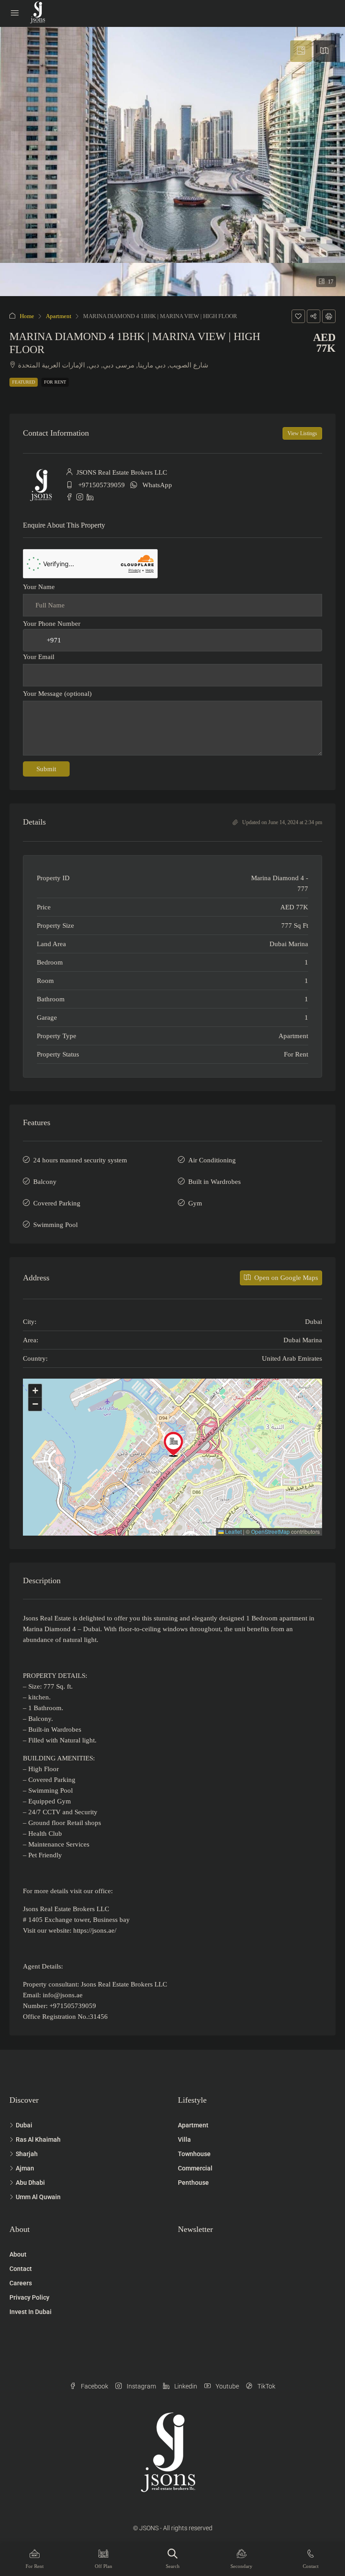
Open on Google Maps (285, 1278)
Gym (195, 1203)
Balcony (45, 1182)
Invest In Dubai (31, 2312)
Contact (21, 2269)
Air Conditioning (212, 1160)
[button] (298, 316)
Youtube (227, 2386)
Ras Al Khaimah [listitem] (38, 2139)
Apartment (59, 316)
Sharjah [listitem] (27, 2154)
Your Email (39, 657)
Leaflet (233, 1531)
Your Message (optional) (57, 694)
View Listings (302, 433)
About (18, 2254)
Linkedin (185, 2386)
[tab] (301, 51)
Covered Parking (57, 1203)
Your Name (39, 587)
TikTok (266, 2386)
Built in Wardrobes (215, 1182)
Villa (184, 2139)
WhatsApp (157, 485)
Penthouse (193, 2183)
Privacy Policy (29, 2297)
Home (27, 316)
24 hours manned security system (80, 1160)
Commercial (195, 2168)
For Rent (55, 382)
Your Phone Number (52, 624)
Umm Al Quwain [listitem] (38, 2197)
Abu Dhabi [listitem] (30, 2183)
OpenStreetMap (270, 1531)
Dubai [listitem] (24, 2125)
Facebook (94, 2386)
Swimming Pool (55, 1225)
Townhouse (194, 2154)
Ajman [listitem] (25, 2168)
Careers (21, 2283)
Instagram (141, 2386)
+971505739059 (102, 485)
